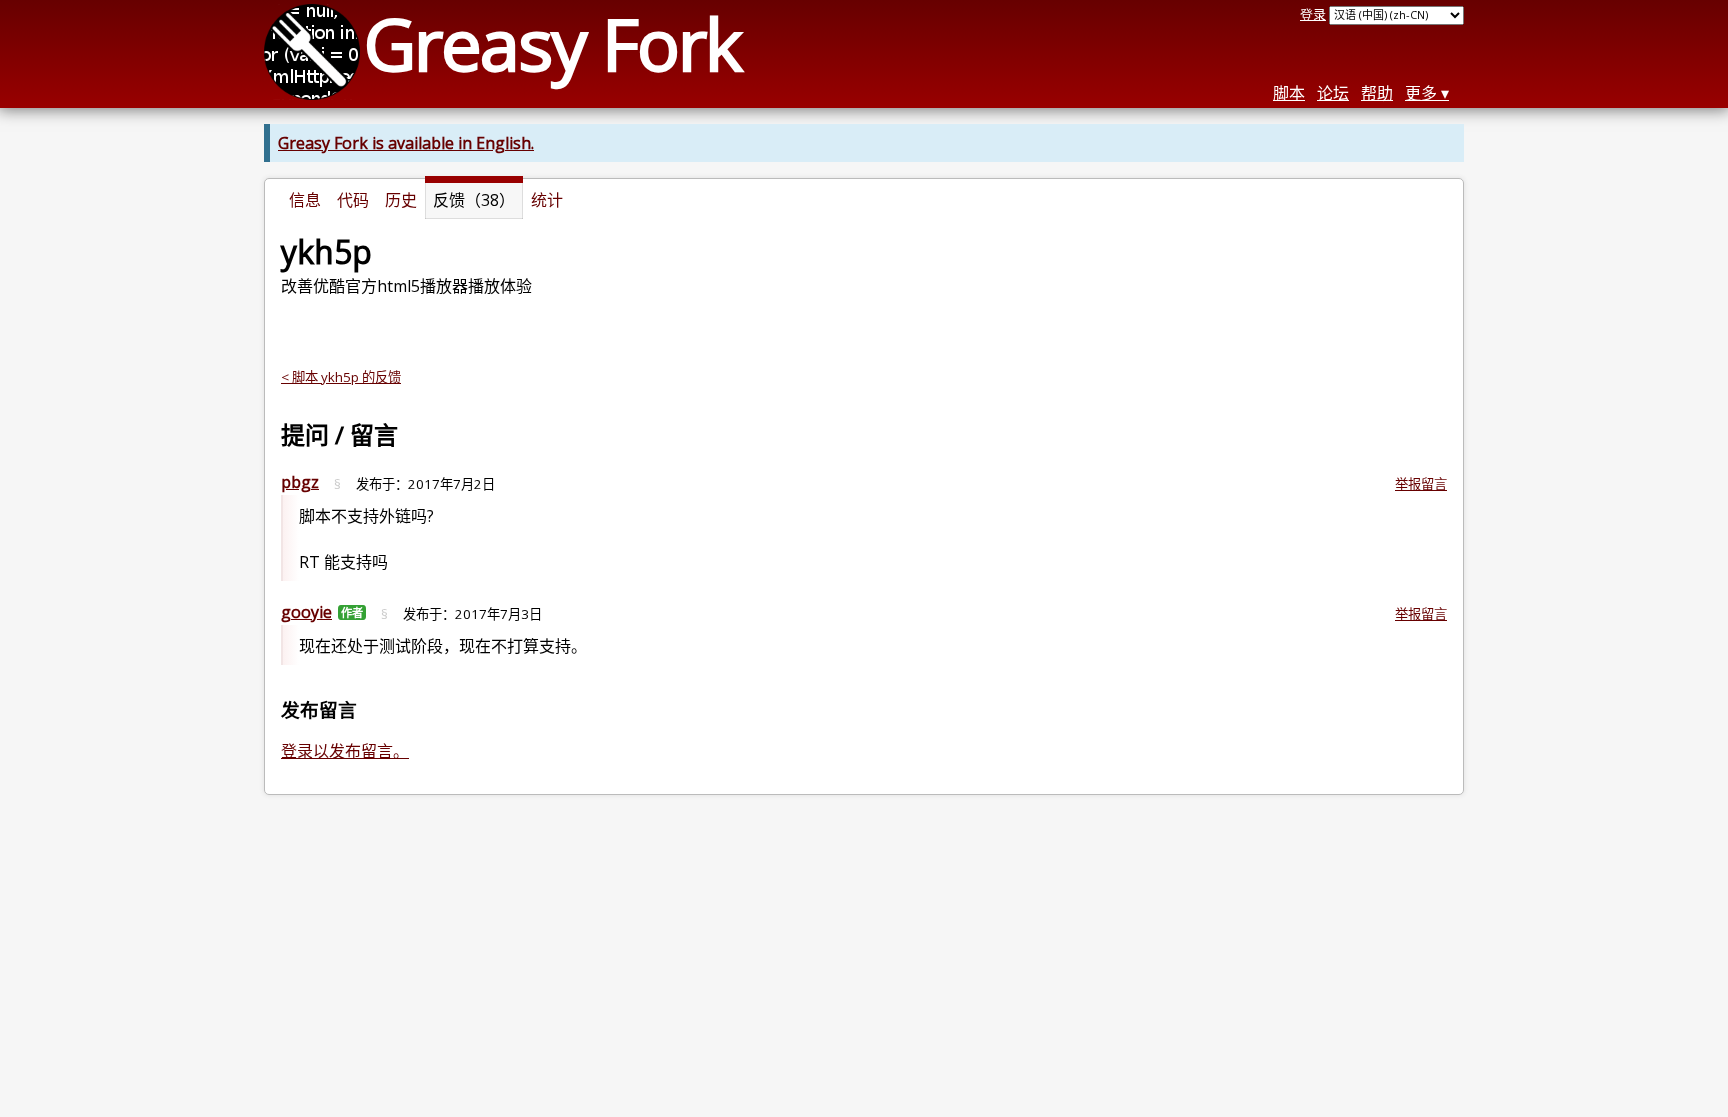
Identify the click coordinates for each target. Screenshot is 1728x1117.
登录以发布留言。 (345, 751)
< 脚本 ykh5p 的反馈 (341, 377)
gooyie (306, 612)
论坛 (1333, 93)
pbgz (300, 482)
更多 (1421, 93)
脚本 (1289, 93)
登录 (1313, 14)
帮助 (1377, 93)
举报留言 (1421, 484)
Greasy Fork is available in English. (406, 143)
